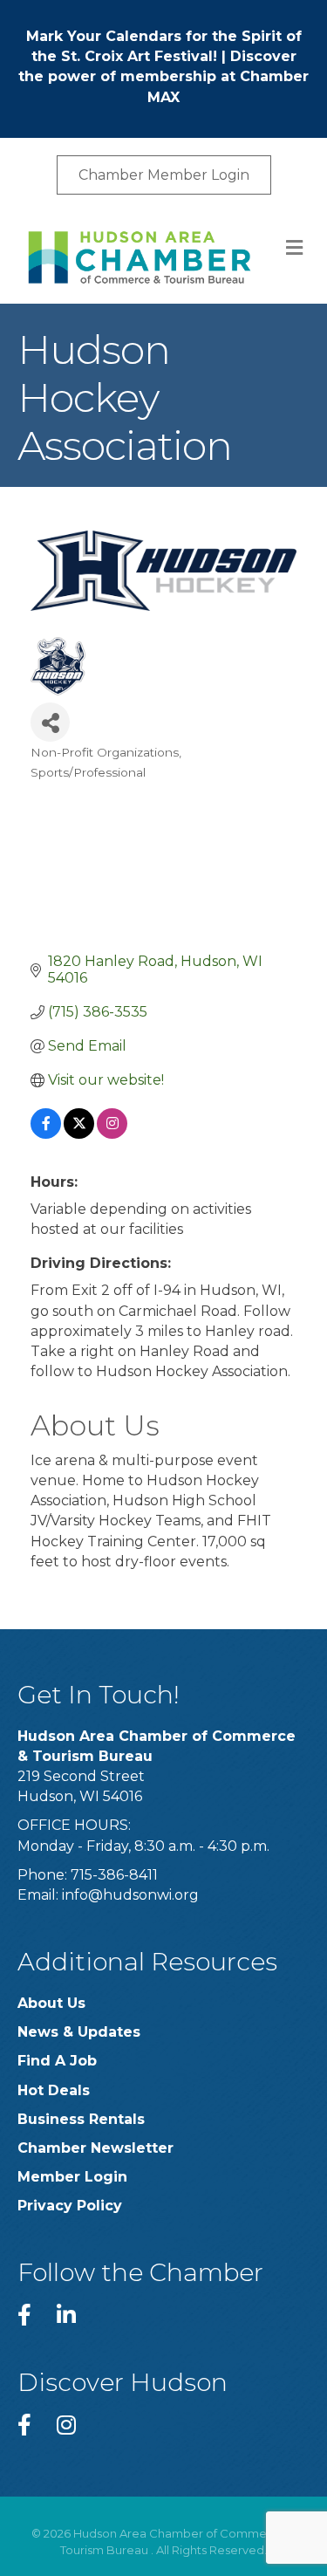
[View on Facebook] (46, 1134)
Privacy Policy (70, 2206)
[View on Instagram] (112, 1134)
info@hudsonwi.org (130, 1895)
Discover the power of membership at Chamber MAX (163, 76)
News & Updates (79, 2032)
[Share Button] (50, 722)
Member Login (72, 2177)
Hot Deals (54, 2090)
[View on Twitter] (79, 1134)
